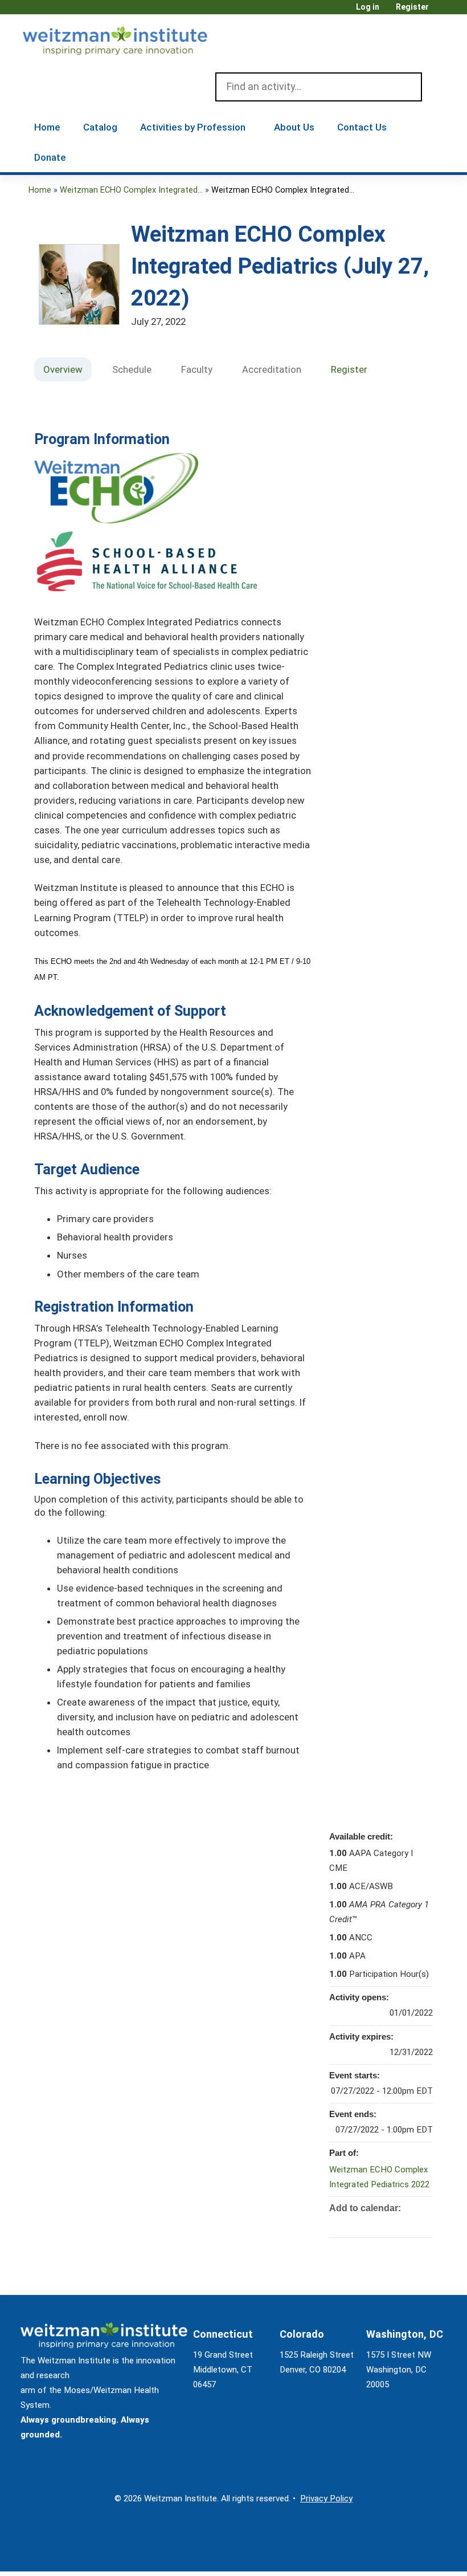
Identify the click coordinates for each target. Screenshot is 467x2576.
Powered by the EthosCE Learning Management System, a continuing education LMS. (409, 2553)
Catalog (100, 127)
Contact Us (362, 127)
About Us (294, 127)
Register (412, 7)
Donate (50, 157)
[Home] (131, 38)
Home (47, 127)
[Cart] (441, 11)
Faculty (197, 369)
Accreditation (272, 369)
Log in (368, 7)
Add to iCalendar (409, 2223)
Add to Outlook (424, 2224)
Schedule (132, 369)
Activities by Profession (193, 127)
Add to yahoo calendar (394, 2224)
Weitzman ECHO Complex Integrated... (131, 190)
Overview (63, 369)
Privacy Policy (326, 2498)
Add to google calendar (379, 2224)
